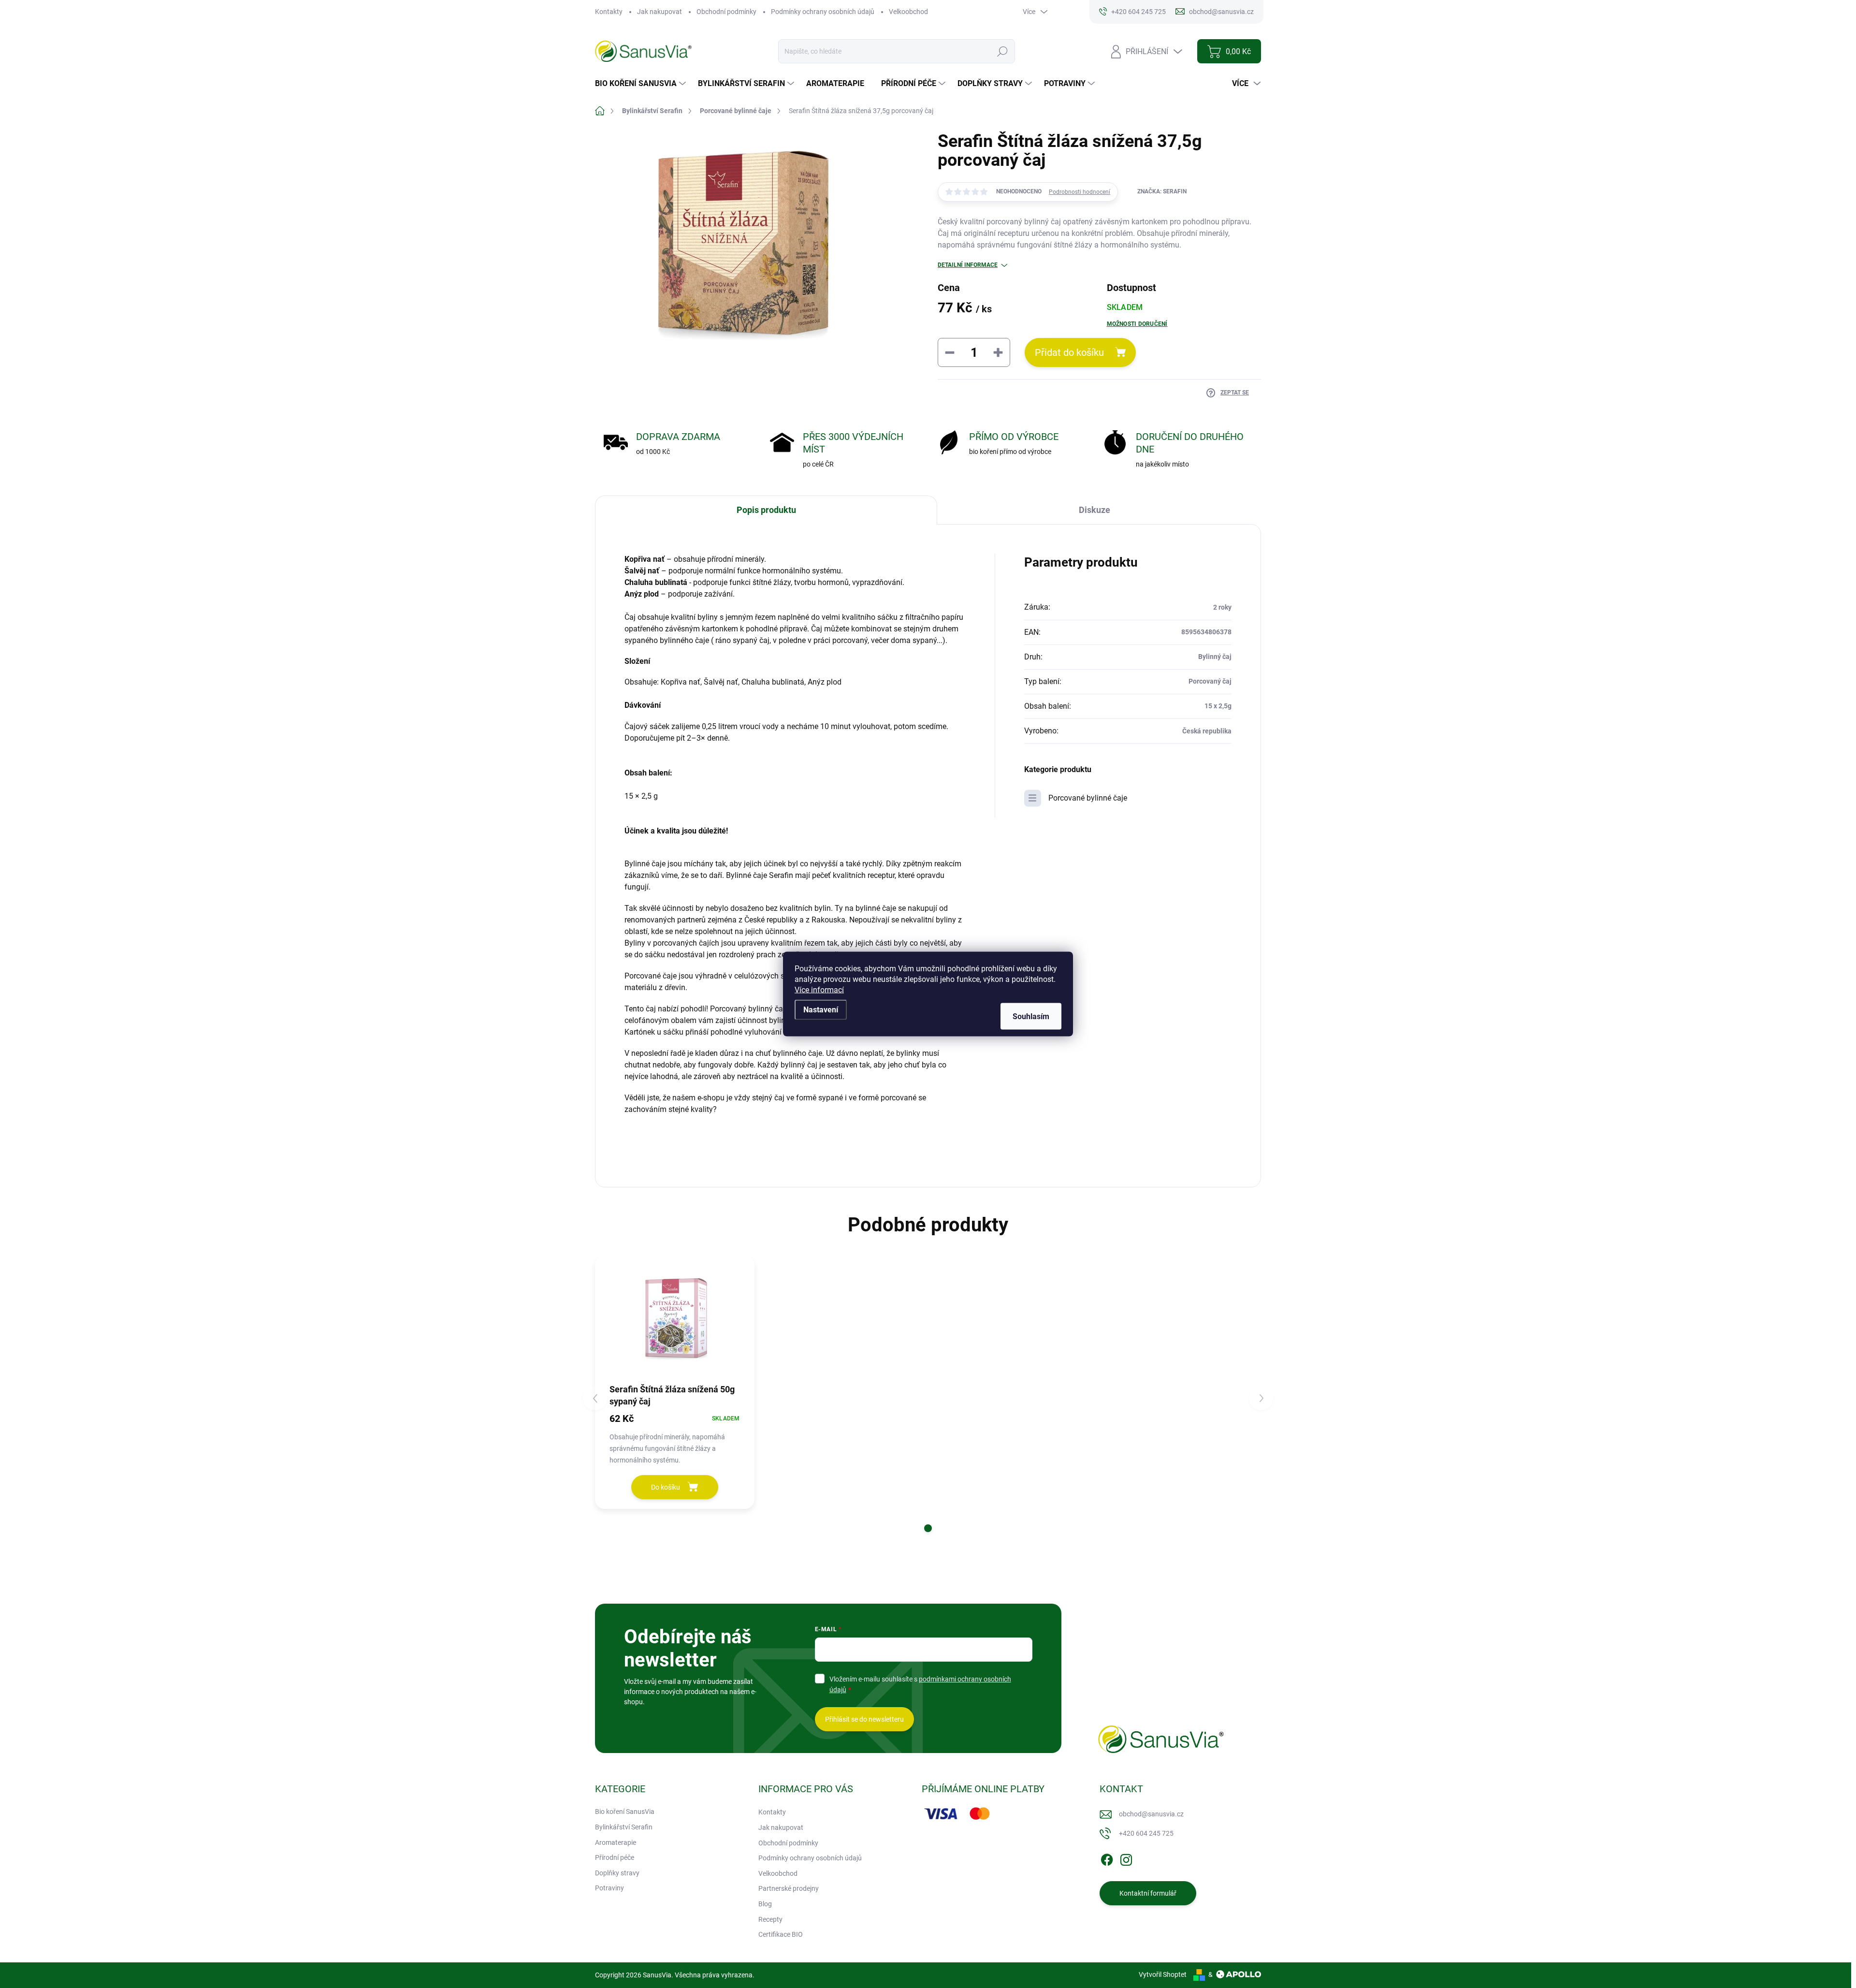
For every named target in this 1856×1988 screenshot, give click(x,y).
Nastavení (821, 1010)
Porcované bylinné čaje (1088, 798)
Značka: (1162, 191)
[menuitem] (642, 84)
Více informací (819, 990)
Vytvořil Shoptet (1163, 1974)
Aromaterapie (616, 1842)
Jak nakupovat (660, 12)
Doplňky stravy (617, 1873)
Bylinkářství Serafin (624, 1827)
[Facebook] (1107, 1858)
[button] (928, 1528)
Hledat (1002, 51)
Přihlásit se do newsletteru (864, 1719)
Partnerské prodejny (789, 1888)
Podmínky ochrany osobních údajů (823, 12)
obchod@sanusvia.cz (1151, 1814)
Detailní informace (968, 265)
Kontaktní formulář (1148, 1893)
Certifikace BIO (781, 1934)
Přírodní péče (615, 1857)
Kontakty (609, 12)
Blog (765, 1904)
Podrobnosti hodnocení (1080, 192)
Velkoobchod (908, 12)
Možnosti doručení (1137, 324)
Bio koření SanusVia (625, 1812)
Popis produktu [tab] (766, 510)
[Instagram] (1126, 1858)
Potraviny (609, 1888)
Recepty (770, 1919)
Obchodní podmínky (726, 12)
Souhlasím (1031, 1016)
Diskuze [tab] (1095, 510)
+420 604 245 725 (1146, 1833)
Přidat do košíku (1069, 352)
